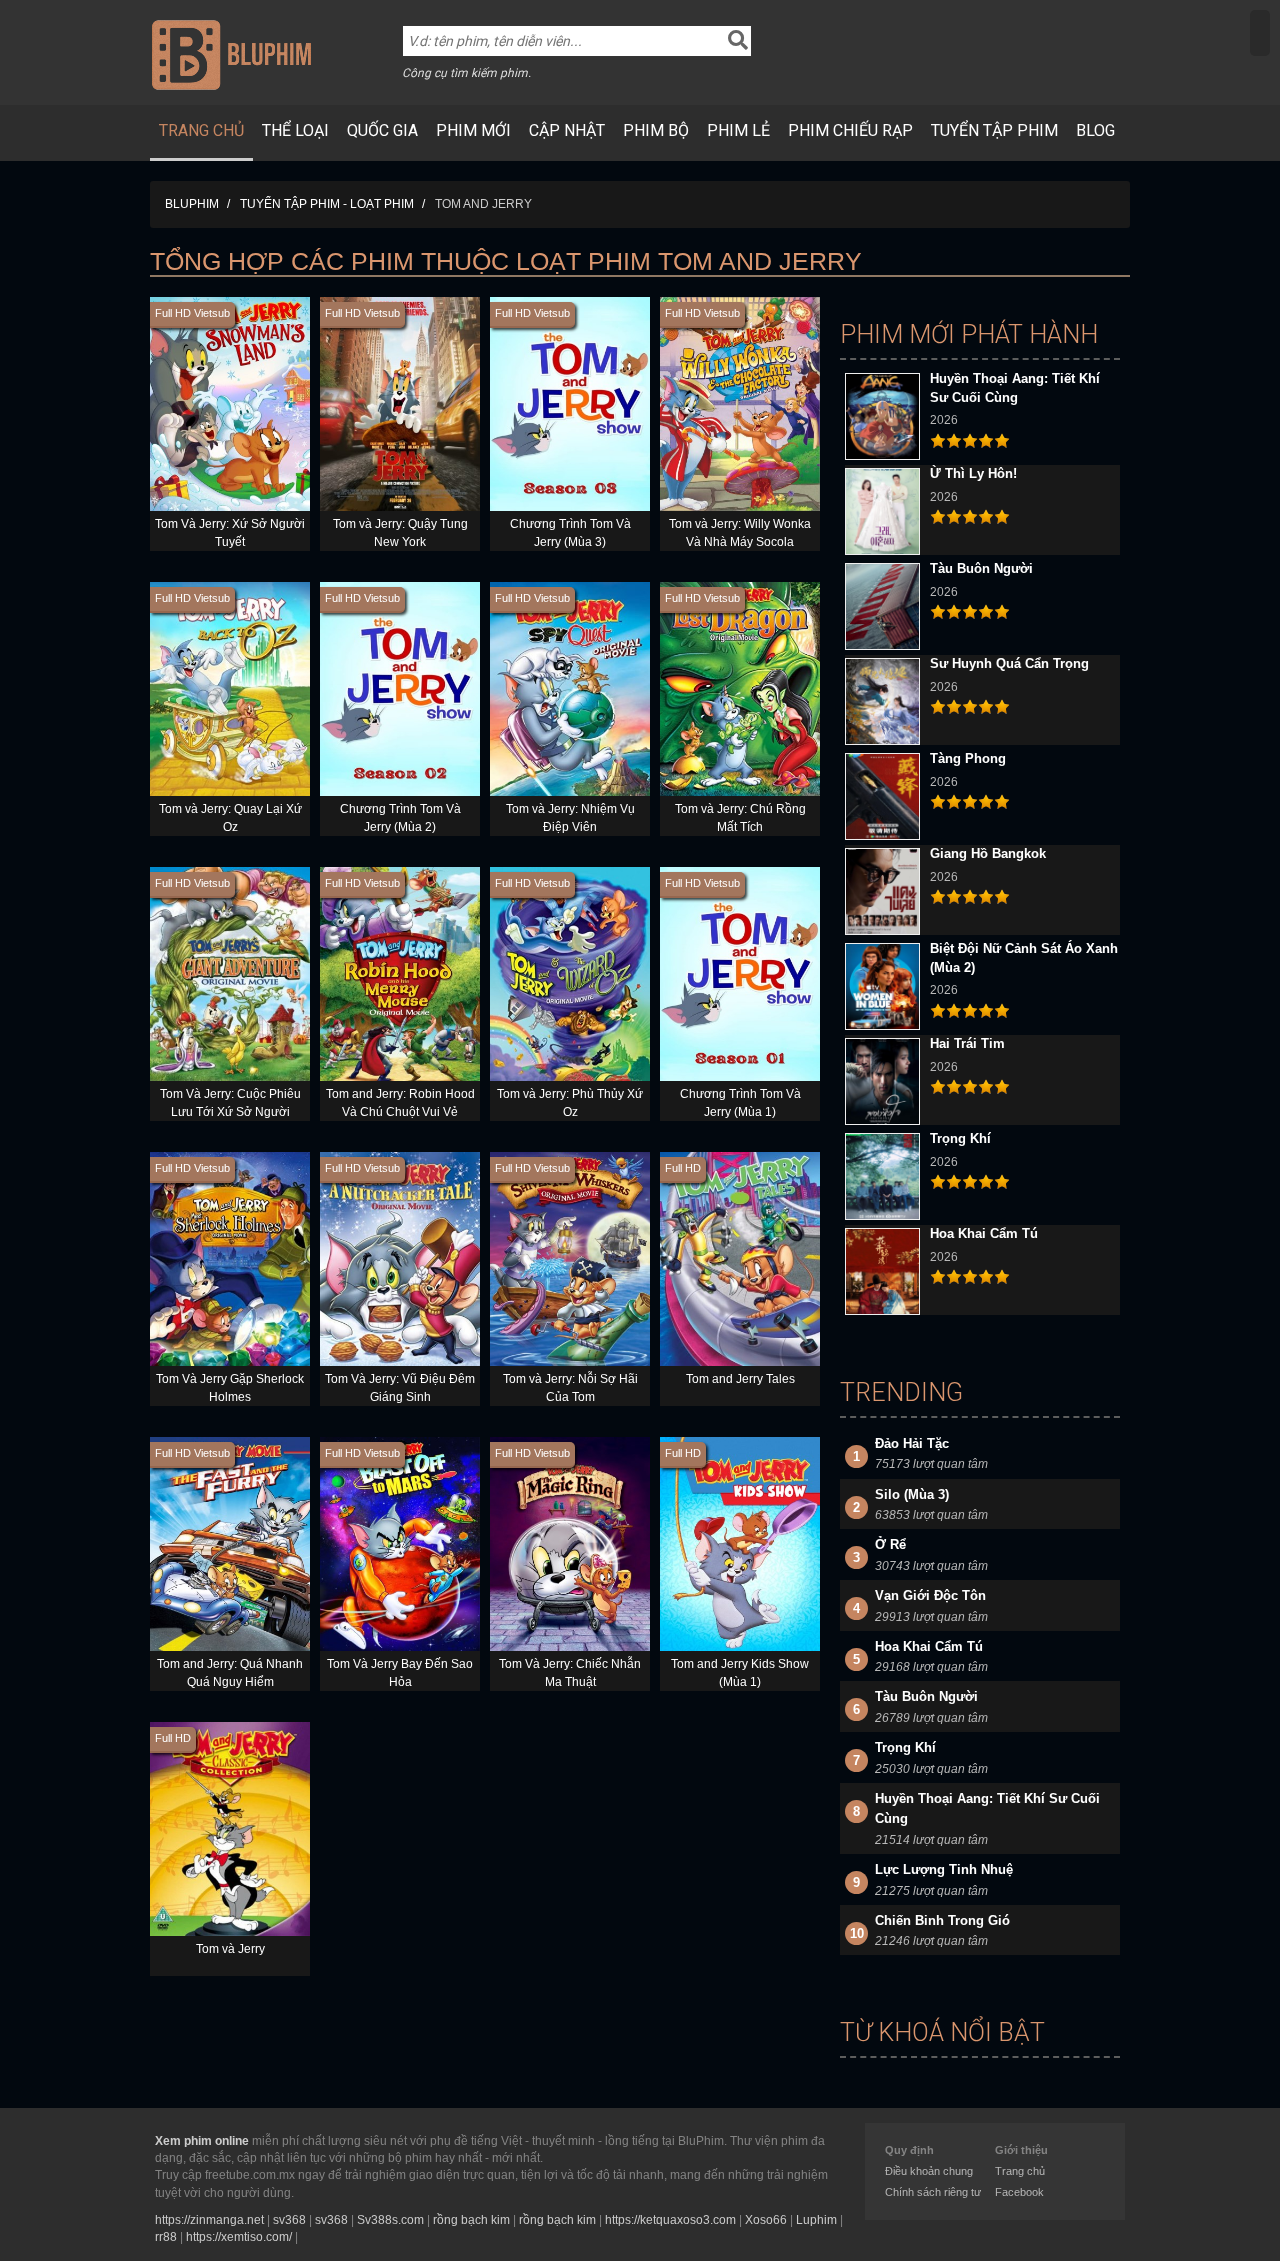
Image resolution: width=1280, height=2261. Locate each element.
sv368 (289, 2220)
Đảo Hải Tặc (912, 1443)
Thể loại (295, 130)
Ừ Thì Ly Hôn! (973, 473)
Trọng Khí (960, 1138)
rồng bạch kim (471, 2220)
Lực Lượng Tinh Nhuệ (944, 1869)
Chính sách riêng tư (933, 2192)
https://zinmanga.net (209, 2220)
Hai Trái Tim (967, 1043)
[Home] (231, 54)
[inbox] (1260, 33)
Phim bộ (656, 130)
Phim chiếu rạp (850, 130)
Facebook (1019, 2192)
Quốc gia (382, 130)
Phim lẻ (738, 130)
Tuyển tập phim (994, 130)
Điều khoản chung (929, 2171)
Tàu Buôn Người (981, 568)
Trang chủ (201, 130)
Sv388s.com (390, 2220)
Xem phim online (202, 2141)
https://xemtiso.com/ (239, 2237)
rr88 (166, 2237)
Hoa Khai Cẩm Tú (984, 1233)
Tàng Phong (968, 758)
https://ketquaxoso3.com (670, 2220)
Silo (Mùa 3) (912, 1494)
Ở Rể (890, 1544)
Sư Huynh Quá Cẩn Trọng (1009, 663)
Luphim (816, 2220)
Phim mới (473, 130)
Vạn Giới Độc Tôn (930, 1595)
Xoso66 (766, 2220)
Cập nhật (567, 130)
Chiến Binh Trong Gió (942, 1920)
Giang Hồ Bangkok (988, 853)
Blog (1095, 130)
